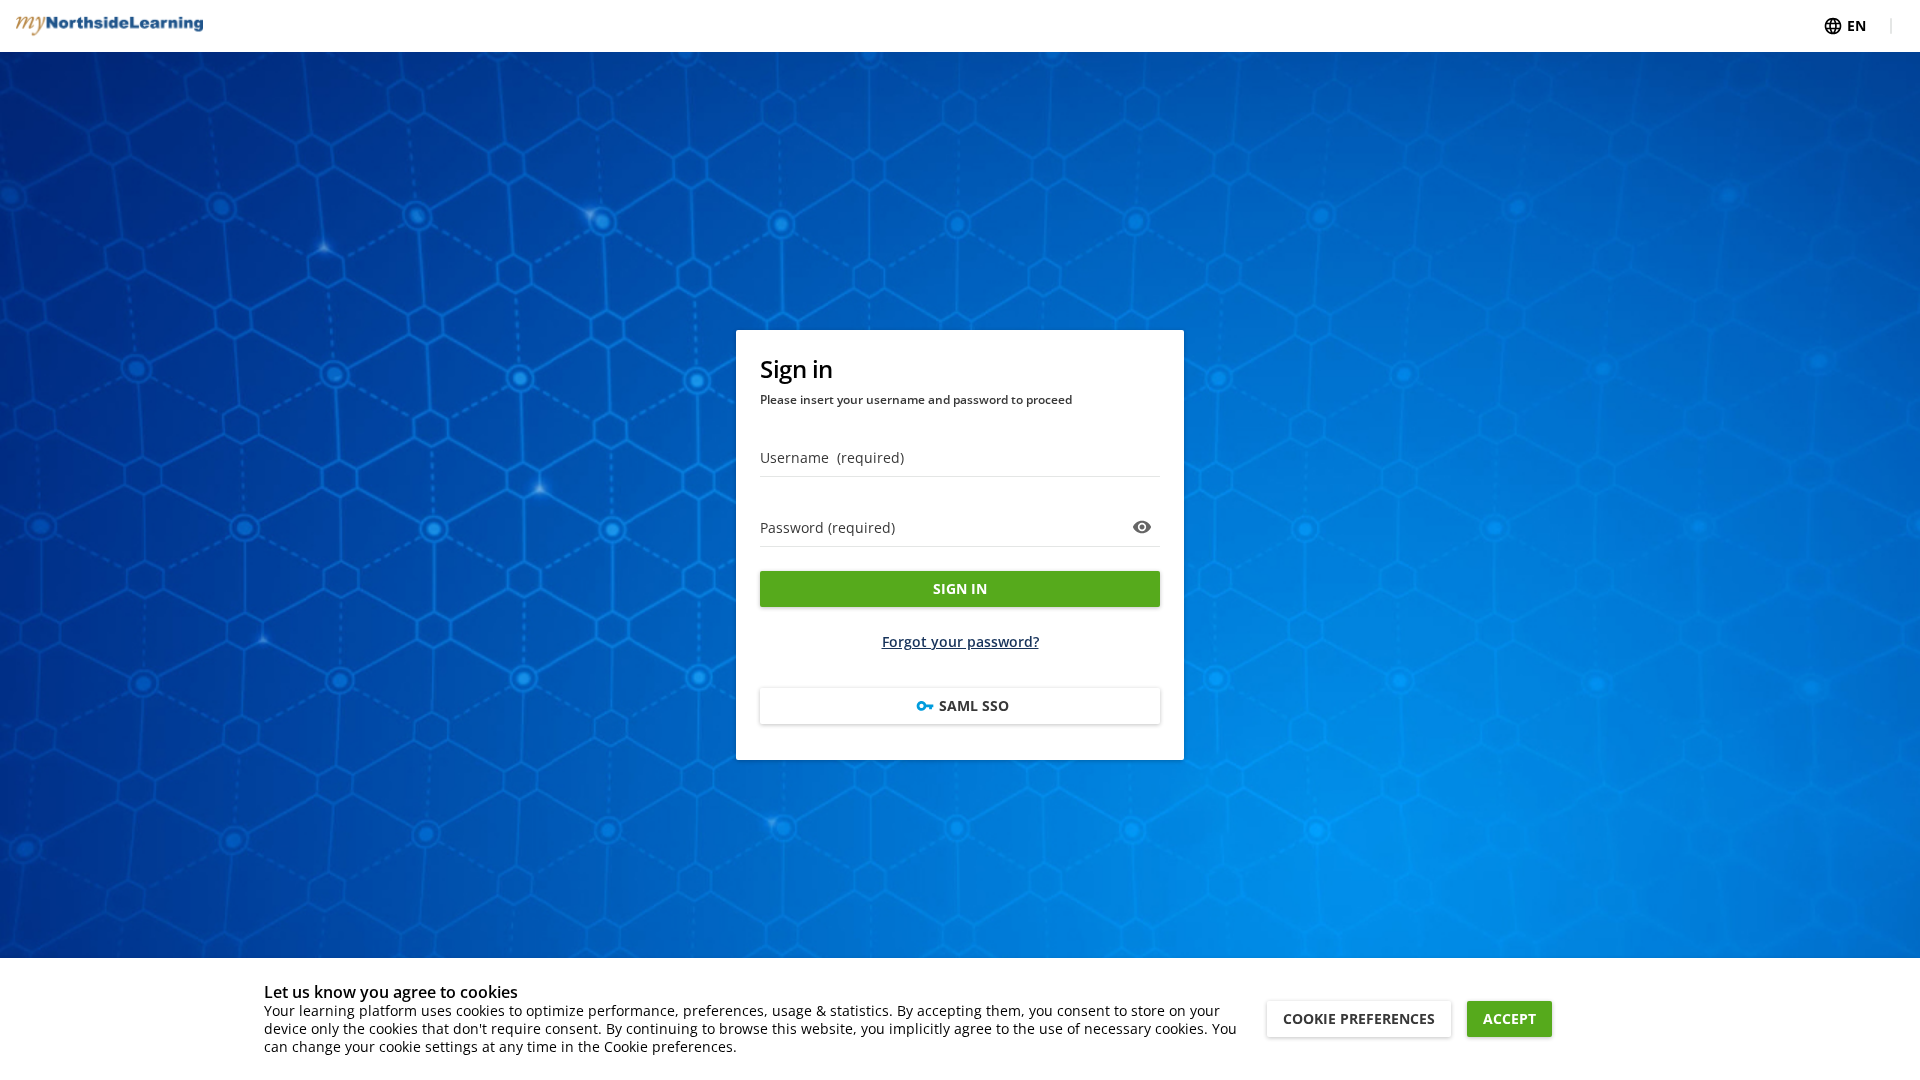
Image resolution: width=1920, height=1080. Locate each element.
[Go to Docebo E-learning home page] (109, 26)
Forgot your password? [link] (960, 641)
